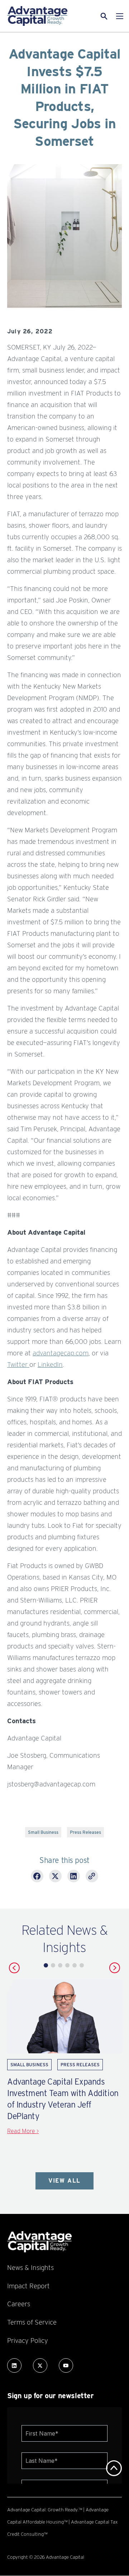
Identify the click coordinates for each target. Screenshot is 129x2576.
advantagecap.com (61, 1353)
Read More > (23, 2131)
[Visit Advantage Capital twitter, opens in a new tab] (40, 2365)
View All (64, 2181)
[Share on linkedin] (74, 1877)
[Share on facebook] (37, 1877)
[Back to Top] (114, 2468)
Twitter (18, 1364)
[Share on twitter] (55, 1877)
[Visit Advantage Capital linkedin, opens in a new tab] (14, 2365)
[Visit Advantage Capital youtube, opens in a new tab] (66, 2365)
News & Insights (30, 2267)
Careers (19, 2304)
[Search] (95, 16)
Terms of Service (32, 2322)
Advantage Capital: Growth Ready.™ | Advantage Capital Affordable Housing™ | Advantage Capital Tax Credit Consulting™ (63, 2522)
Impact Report (28, 2286)
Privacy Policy (28, 2340)
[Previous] (14, 1968)
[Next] (115, 1968)
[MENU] (120, 16)
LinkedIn (50, 1364)
